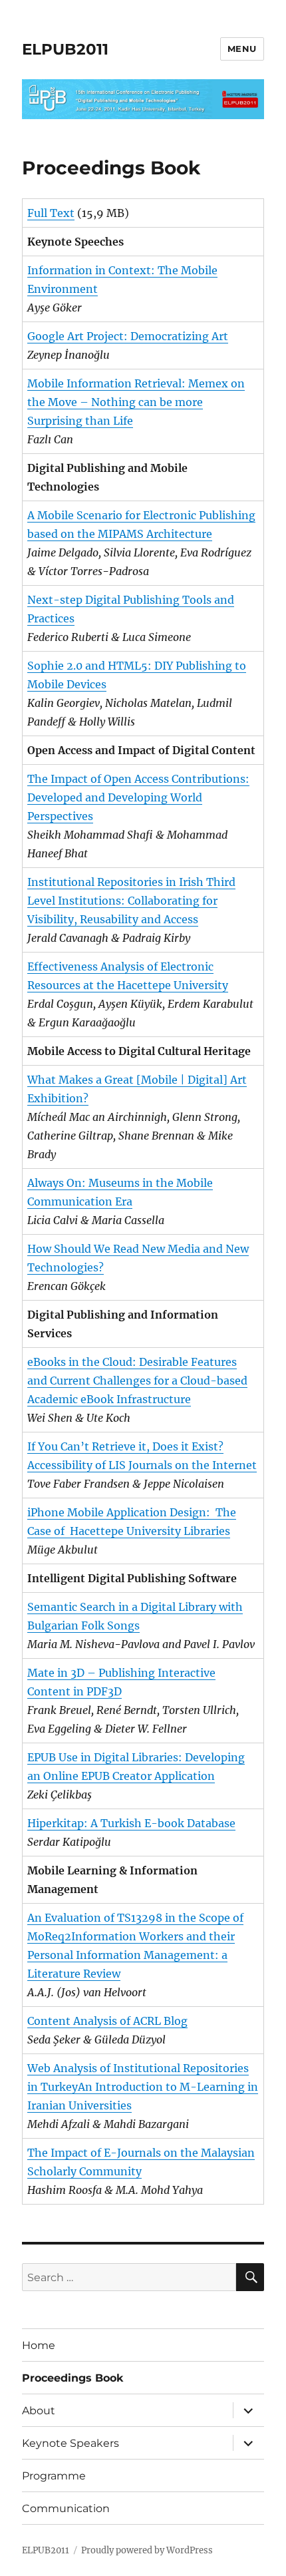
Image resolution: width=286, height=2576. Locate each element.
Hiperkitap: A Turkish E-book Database (131, 1823)
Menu (242, 49)
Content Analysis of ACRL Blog (107, 2021)
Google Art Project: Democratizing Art (128, 336)
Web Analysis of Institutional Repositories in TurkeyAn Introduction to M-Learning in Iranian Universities (143, 2087)
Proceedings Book (73, 2378)
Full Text (51, 213)
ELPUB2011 (65, 49)
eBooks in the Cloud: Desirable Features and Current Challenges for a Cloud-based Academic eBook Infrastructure (137, 1381)
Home (39, 2345)
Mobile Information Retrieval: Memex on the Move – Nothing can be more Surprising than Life (136, 402)
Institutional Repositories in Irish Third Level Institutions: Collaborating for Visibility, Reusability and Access (131, 901)
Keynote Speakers (71, 2443)
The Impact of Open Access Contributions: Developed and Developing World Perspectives (138, 797)
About (39, 2411)
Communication (66, 2508)
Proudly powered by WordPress (147, 2550)
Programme (54, 2476)
